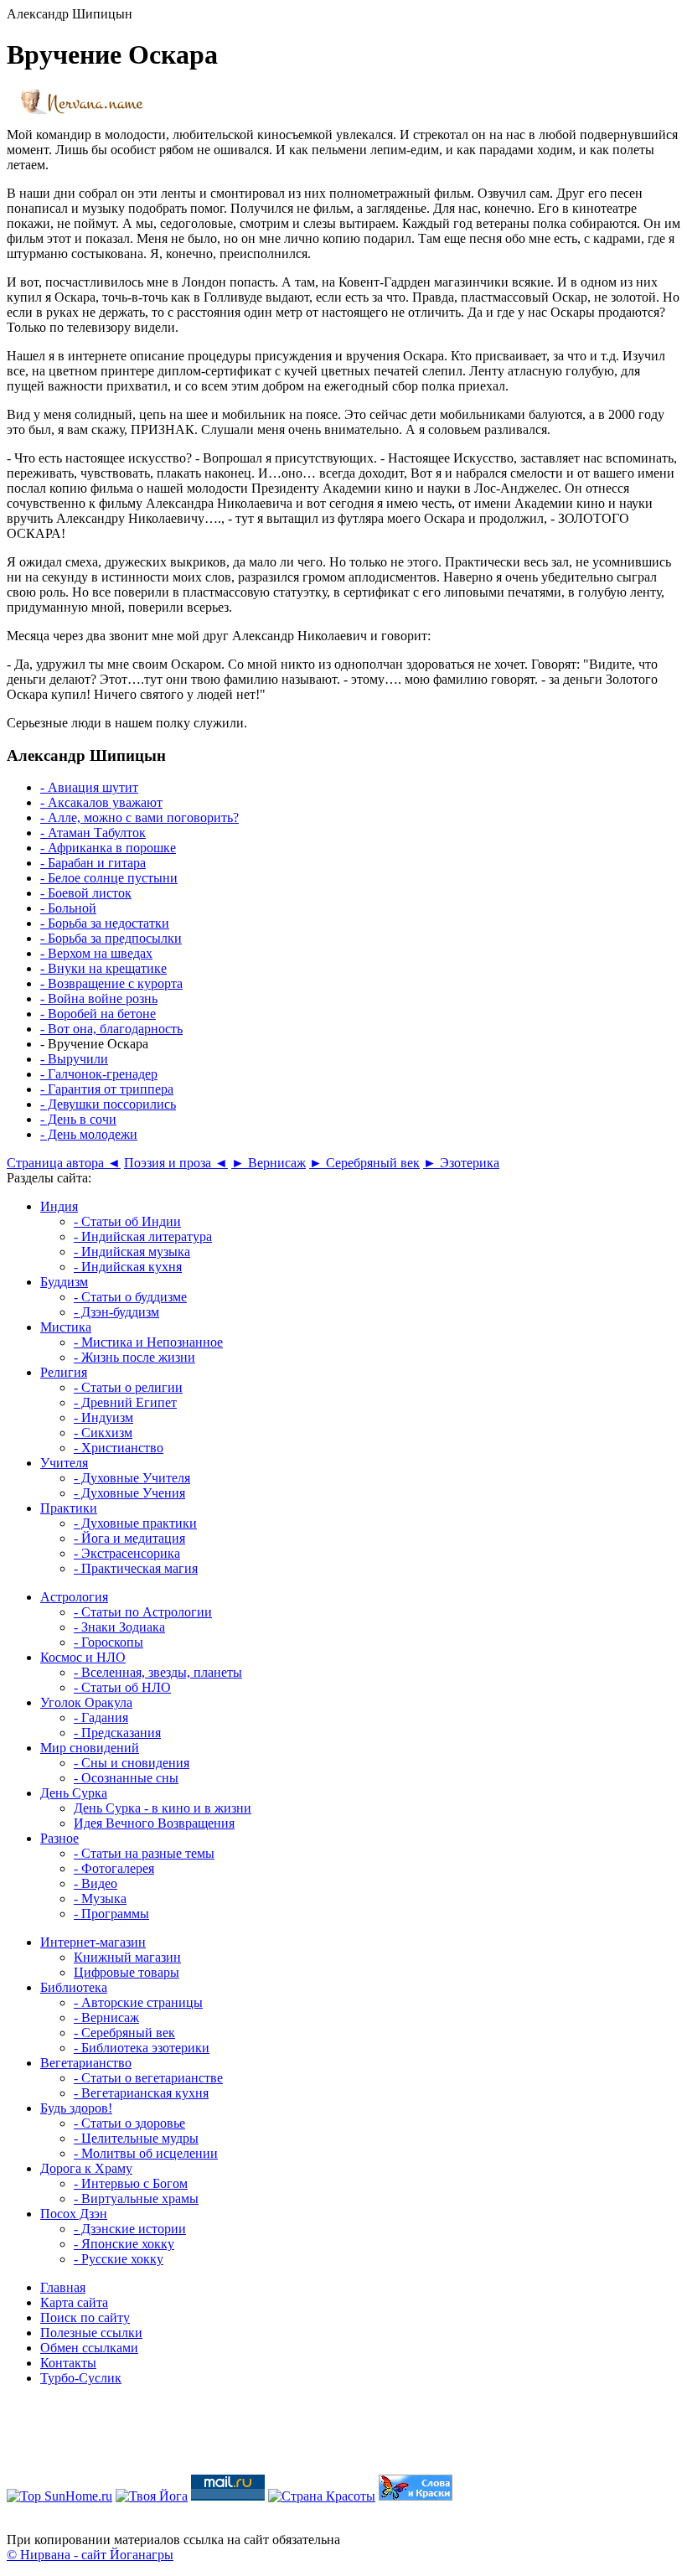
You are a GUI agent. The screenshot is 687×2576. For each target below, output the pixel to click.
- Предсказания (117, 1733)
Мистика (66, 1327)
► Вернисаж (269, 1163)
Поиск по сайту (85, 2317)
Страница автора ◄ (64, 1163)
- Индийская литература (143, 1236)
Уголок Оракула (86, 1702)
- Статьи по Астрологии (143, 1612)
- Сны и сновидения (132, 1763)
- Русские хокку (119, 2259)
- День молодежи (89, 1134)
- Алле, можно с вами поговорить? (139, 817)
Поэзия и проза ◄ (176, 1163)
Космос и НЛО (83, 1657)
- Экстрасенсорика (127, 1553)
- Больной (68, 908)
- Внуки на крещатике (103, 968)
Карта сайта (74, 2302)
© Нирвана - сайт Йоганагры (90, 2555)
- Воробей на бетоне (98, 1014)
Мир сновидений (90, 1748)
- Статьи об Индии (127, 1221)
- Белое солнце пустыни (109, 878)
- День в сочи (78, 1119)
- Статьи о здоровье (129, 2123)
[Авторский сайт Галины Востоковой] (416, 2496)
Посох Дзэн (74, 2214)
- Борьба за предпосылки (111, 938)
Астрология (74, 1597)
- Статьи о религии (128, 1387)
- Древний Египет (125, 1402)
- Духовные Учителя (132, 1478)
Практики (69, 1508)
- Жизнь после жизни (134, 1357)
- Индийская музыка (132, 1252)
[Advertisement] (343, 2437)
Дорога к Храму (86, 2168)
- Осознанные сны (126, 1778)
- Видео (96, 1883)
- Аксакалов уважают (101, 802)
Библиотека (74, 1987)
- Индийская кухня (128, 1267)
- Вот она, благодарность (111, 1029)
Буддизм (64, 1282)
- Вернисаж (106, 2017)
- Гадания (101, 1717)
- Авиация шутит (89, 787)
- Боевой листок (86, 893)
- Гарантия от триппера (107, 1089)
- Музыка (100, 1898)
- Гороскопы (108, 1642)
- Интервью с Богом (131, 2183)
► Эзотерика (461, 1163)
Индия (59, 1206)
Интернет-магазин (93, 1942)
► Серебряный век (364, 1163)
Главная (63, 2287)
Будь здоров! (76, 2108)
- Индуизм (103, 1417)
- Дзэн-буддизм (116, 1312)
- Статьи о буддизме (130, 1297)
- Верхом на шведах (96, 953)
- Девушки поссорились (108, 1104)
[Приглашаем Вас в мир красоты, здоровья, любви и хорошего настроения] (322, 2496)
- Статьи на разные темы (144, 1853)
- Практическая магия (136, 1568)
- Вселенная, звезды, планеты (158, 1672)
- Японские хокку (124, 2244)
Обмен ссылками (89, 2348)
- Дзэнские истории (130, 2229)
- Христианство (119, 1448)
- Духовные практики (135, 1523)
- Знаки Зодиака (119, 1627)
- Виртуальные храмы (136, 2198)
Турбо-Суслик (81, 2378)
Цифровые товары (127, 1972)
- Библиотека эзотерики (142, 2048)
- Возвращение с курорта (111, 983)
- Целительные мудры (136, 2138)
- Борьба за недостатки (105, 923)
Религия (64, 1372)
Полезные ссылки (91, 2333)
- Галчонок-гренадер (99, 1074)
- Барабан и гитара (93, 863)
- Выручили (74, 1059)
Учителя (64, 1463)
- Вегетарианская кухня (141, 2093)
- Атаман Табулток (93, 833)
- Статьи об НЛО (122, 1687)
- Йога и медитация (129, 1538)
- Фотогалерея (114, 1868)
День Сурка (74, 1793)
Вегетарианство (86, 2063)
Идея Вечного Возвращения (154, 1823)
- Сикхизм (103, 1433)
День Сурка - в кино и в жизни (163, 1808)
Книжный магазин (127, 1957)
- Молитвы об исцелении (146, 2153)
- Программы (111, 1914)
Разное (59, 1838)
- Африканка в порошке (108, 848)
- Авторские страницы (138, 2002)
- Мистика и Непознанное (148, 1342)
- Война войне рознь (99, 998)
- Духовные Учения (129, 1493)
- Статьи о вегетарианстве (148, 2078)
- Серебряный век (124, 2033)
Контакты (68, 2363)
